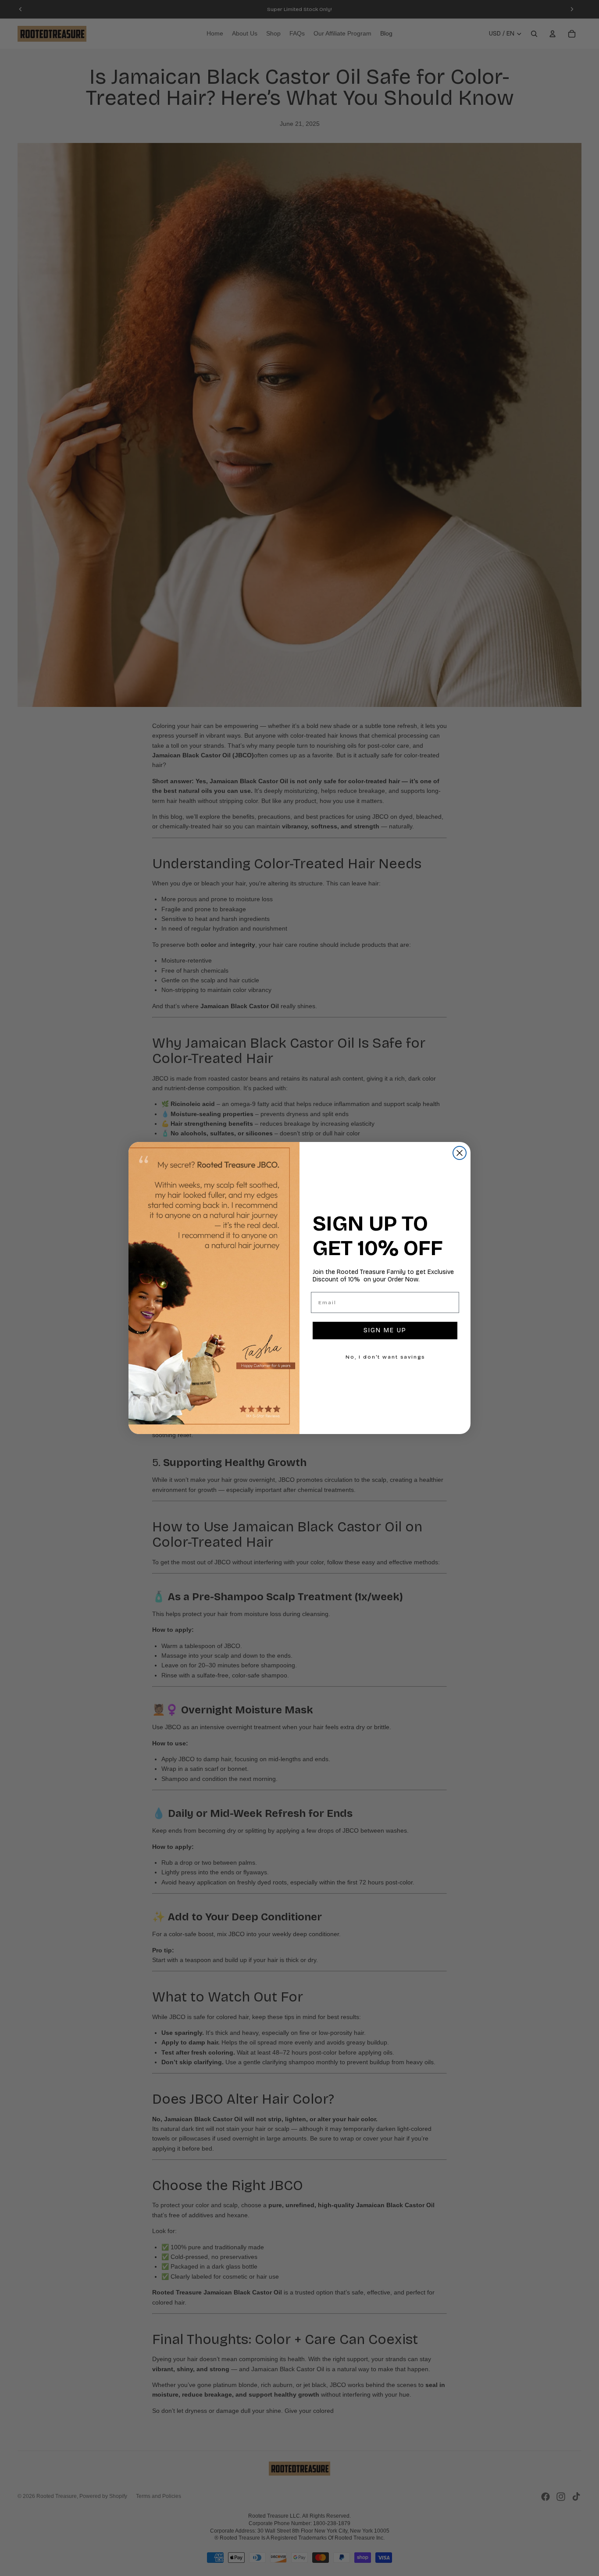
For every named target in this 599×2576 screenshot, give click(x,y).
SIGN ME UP (385, 1330)
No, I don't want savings (385, 1357)
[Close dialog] (460, 1153)
